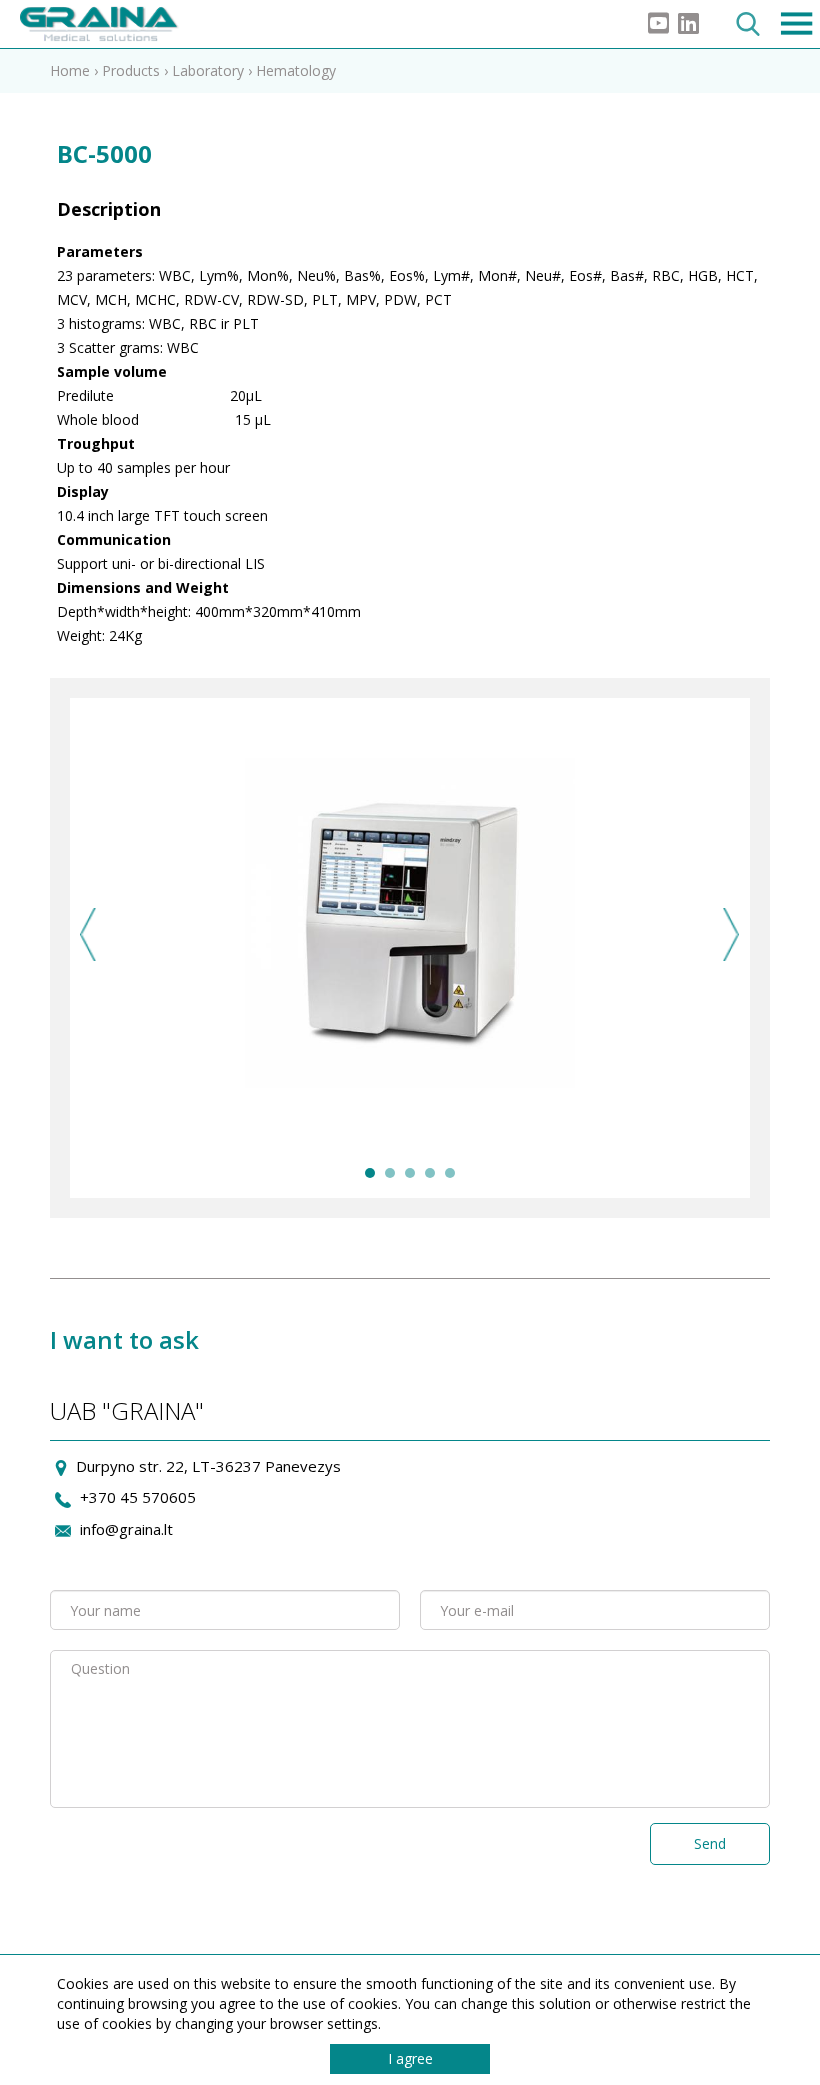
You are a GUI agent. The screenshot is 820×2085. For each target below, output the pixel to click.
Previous (88, 934)
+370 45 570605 (138, 1497)
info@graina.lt (126, 1529)
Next (731, 934)
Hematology (296, 70)
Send (710, 1843)
